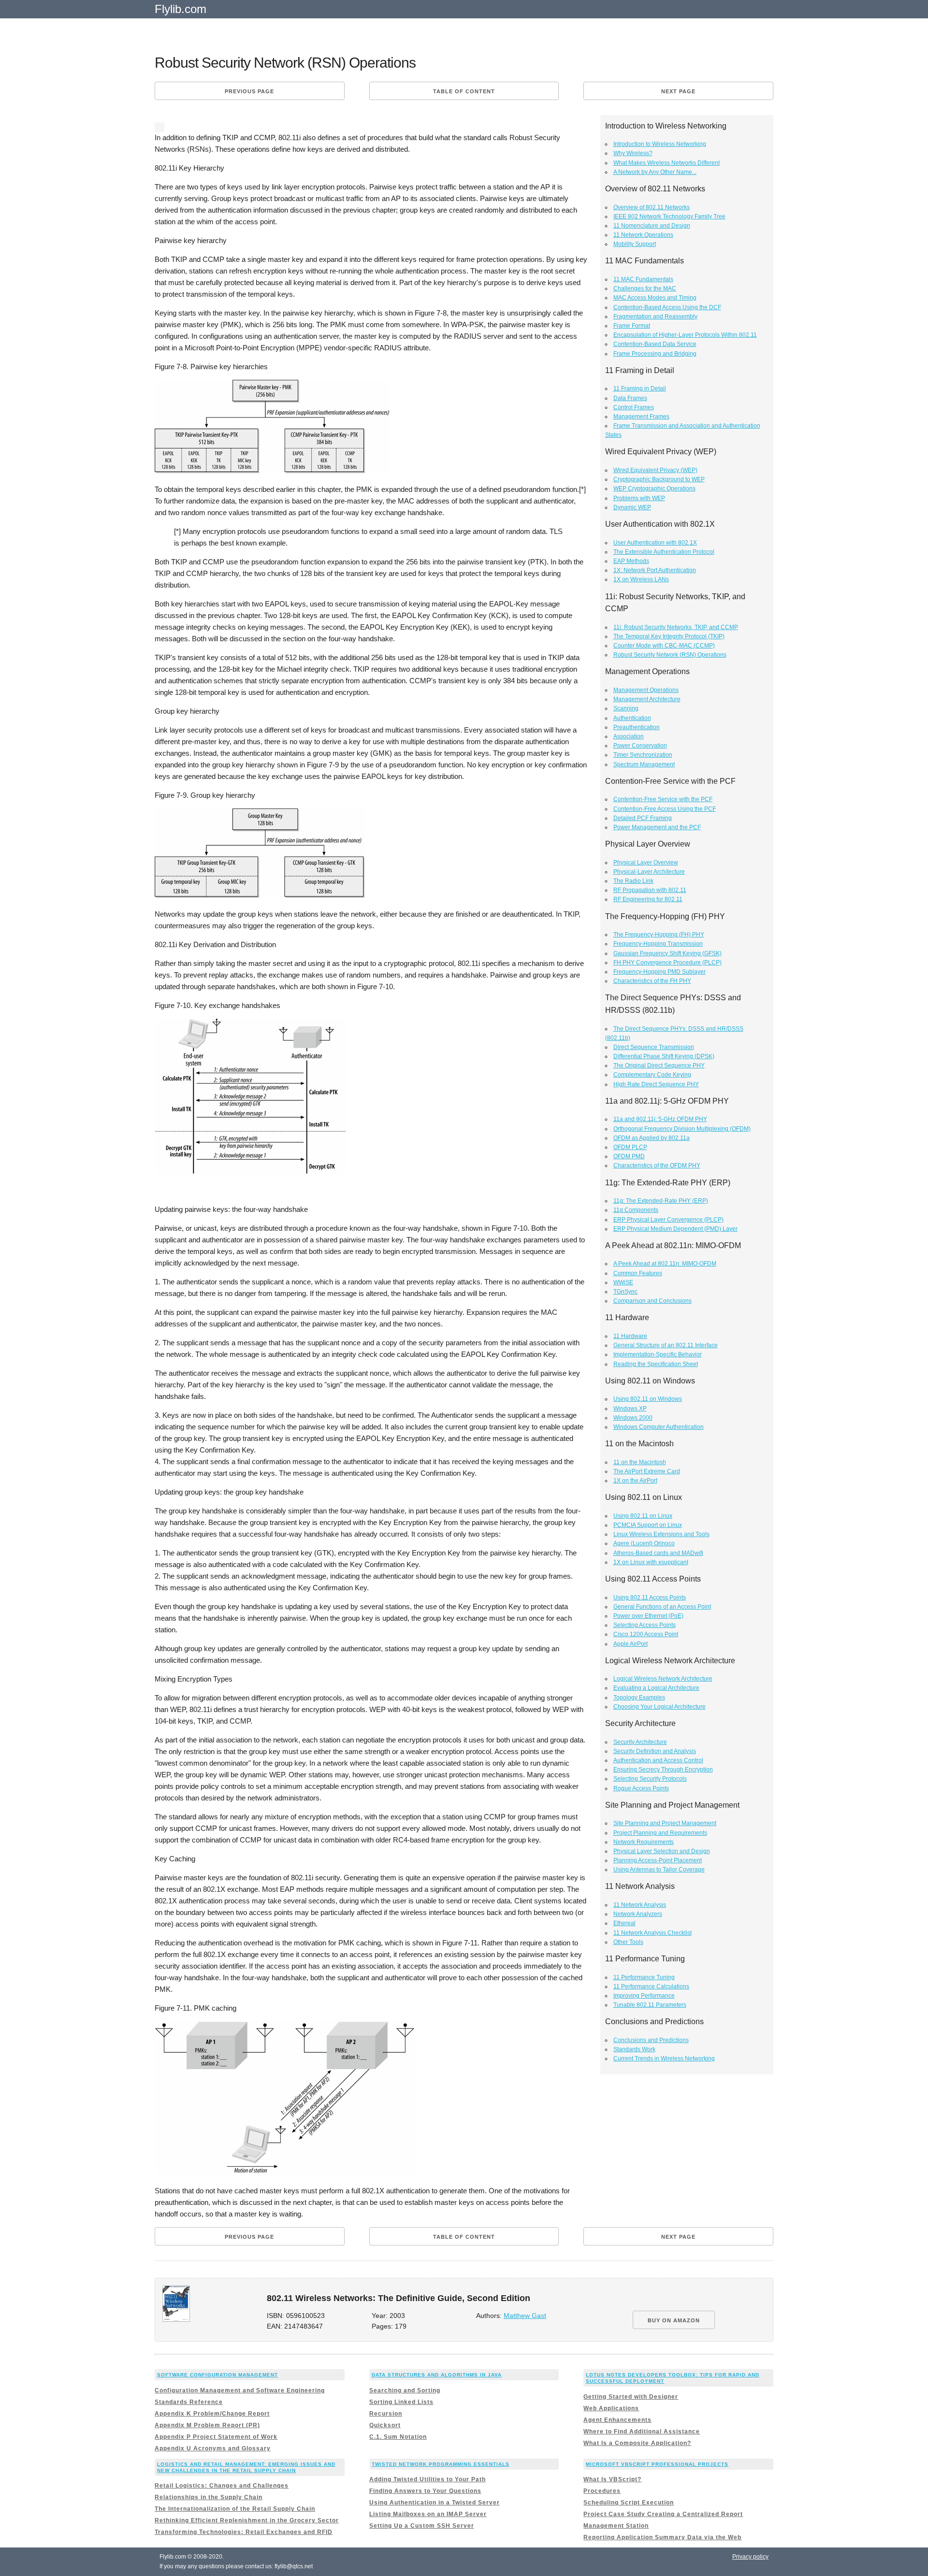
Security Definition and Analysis (655, 1751)
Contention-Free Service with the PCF (663, 799)
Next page (678, 91)
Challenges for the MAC (645, 288)
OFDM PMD (629, 1156)
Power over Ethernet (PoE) (648, 1616)
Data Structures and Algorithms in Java (437, 2375)
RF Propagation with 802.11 (650, 890)
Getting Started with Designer (631, 2397)
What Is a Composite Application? (637, 2443)
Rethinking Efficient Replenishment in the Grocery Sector (247, 2520)
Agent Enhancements (617, 2420)
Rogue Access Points (641, 1788)
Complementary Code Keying (652, 1075)
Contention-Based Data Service (655, 344)
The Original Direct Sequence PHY (659, 1065)
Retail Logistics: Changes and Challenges (222, 2486)
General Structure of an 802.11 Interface (666, 1345)
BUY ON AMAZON (674, 2320)
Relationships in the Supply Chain (209, 2497)
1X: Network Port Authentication (655, 570)
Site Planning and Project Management (665, 1823)
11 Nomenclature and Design (652, 226)
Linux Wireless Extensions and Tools (661, 1534)
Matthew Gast (525, 2316)
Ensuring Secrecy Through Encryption (663, 1770)
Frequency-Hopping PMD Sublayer (660, 972)
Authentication (632, 718)
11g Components (636, 1210)
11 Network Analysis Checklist (652, 1933)
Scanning (626, 708)
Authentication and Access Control (658, 1760)
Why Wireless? (633, 153)
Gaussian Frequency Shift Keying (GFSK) (667, 953)
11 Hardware (630, 1336)
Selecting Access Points (645, 1625)
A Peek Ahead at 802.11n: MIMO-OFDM (665, 1264)
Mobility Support (635, 244)
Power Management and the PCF (657, 827)
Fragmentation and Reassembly (655, 317)
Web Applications (611, 2408)
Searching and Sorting (405, 2390)
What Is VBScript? (612, 2479)
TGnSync (625, 1292)
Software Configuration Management (217, 2375)
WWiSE (623, 1282)
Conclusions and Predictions (651, 2040)
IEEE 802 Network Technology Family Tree (669, 216)
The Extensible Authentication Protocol (664, 552)
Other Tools (628, 1942)
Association (629, 736)
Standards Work (634, 2049)
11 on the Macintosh (640, 1462)
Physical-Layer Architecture (649, 872)
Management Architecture (647, 699)
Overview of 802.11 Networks (652, 207)
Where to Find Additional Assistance (642, 2432)
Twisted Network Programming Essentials (441, 2464)
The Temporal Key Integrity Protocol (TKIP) (669, 636)
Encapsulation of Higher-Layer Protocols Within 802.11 (685, 335)
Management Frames (641, 417)
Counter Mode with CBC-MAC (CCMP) (664, 646)
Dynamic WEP (632, 507)
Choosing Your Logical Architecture (660, 1707)
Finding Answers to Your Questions (425, 2491)
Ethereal (624, 1923)
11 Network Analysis (640, 1905)
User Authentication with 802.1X (655, 543)
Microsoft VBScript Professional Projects (657, 2464)
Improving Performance (644, 1996)
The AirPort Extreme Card (647, 1471)
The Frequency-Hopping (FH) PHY (659, 935)
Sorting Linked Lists (401, 2402)
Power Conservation (640, 746)
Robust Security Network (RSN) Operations (670, 655)
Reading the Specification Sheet (656, 1364)
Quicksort (385, 2425)
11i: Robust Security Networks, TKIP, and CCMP (676, 627)
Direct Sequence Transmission (654, 1047)
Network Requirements (644, 1842)
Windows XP (630, 1409)
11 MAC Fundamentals (643, 279)
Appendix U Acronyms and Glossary (213, 2448)
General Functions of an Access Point (662, 1607)
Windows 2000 (633, 1418)
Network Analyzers (638, 1914)
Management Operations (646, 690)
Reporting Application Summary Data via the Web (662, 2537)
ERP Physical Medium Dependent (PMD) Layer (675, 1229)
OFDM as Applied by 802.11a (652, 1138)
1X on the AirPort (635, 1481)
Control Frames (634, 407)
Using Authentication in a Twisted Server (435, 2503)
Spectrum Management (644, 764)
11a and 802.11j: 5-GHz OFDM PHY (660, 1119)
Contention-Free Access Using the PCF (665, 809)
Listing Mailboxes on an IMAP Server (428, 2514)
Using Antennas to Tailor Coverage (659, 1870)
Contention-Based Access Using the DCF (667, 307)
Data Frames (630, 398)
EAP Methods (631, 561)
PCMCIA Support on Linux (648, 1525)
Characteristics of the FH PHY (652, 981)
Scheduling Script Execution (629, 2503)
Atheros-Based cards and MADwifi (658, 1553)
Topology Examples (639, 1698)
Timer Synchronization (643, 755)
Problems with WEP (639, 498)
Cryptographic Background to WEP (659, 479)
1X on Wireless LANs (641, 579)
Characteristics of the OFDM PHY (657, 1166)
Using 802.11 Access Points (650, 1597)
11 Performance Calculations (651, 1986)
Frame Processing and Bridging (655, 354)
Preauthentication (637, 727)
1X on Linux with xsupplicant (651, 1562)
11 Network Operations (643, 235)
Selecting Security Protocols (650, 1779)
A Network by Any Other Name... (655, 172)
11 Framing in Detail (640, 389)
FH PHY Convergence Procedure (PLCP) (667, 963)
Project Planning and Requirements (660, 1833)
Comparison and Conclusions (652, 1301)
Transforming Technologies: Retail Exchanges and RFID (244, 2532)
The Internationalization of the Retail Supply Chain (235, 2509)
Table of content (464, 91)
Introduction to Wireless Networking (660, 144)
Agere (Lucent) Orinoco (644, 1543)
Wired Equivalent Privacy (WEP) (655, 470)
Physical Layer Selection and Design (662, 1851)
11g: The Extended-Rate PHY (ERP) (661, 1201)
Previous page (249, 91)
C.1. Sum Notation (398, 2437)
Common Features (638, 1273)
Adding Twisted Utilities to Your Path (428, 2479)
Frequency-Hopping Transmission (658, 944)
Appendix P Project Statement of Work (216, 2437)
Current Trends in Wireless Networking (664, 2058)
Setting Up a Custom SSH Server (422, 2526)
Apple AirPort (631, 1644)
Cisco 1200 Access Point (646, 1634)
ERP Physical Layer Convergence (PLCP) (668, 1220)
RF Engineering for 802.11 (648, 899)
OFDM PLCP (630, 1147)
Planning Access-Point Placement (658, 1860)
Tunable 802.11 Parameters (650, 2005)
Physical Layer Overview (646, 863)
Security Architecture (640, 1742)
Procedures (602, 2491)
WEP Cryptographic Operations (654, 489)
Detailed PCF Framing (643, 818)
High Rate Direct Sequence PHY (656, 1084)
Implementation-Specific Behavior (658, 1354)
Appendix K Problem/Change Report (212, 2414)
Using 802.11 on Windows (648, 1399)
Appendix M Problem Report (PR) (207, 2425)
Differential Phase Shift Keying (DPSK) (664, 1056)
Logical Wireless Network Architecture (663, 1679)
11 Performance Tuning (644, 1977)
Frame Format (632, 326)
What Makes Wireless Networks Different (667, 163)
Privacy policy (750, 2557)
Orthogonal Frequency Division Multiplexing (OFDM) (682, 1129)
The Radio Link (633, 881)
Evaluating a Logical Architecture (656, 1688)
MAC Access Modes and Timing (655, 298)
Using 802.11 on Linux (643, 1516)
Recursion (386, 2414)
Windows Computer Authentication (659, 1427)
